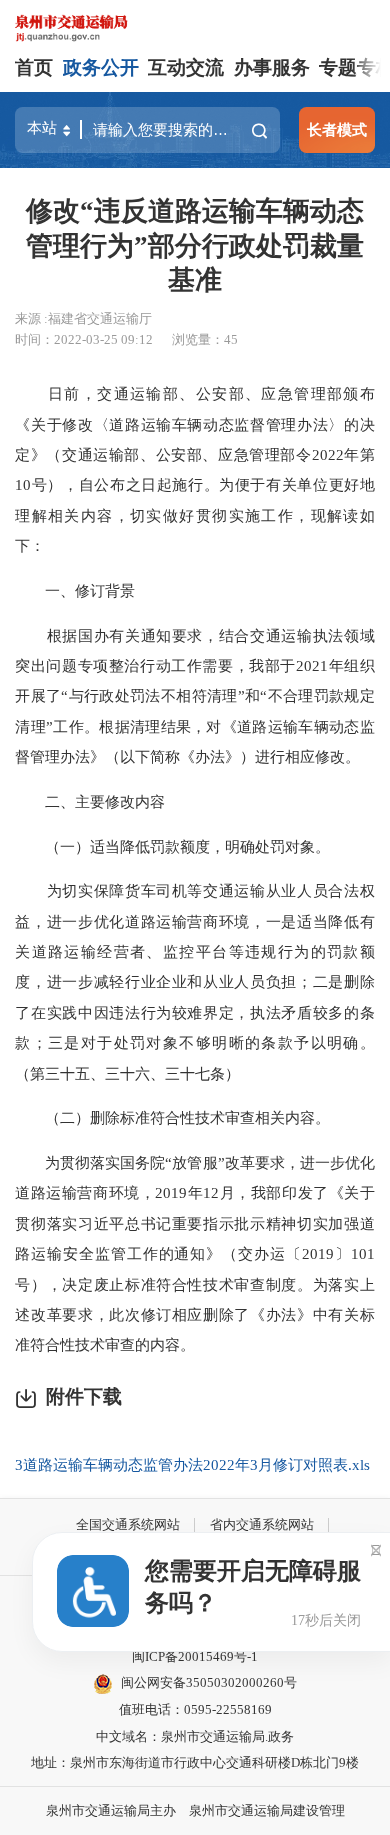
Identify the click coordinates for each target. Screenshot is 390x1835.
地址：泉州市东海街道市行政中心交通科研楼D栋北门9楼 (195, 1762)
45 (231, 339)
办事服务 (272, 67)
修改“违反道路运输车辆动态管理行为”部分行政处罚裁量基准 (195, 245)
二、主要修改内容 (90, 801)
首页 (34, 67)
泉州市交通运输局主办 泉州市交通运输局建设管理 (195, 1810)
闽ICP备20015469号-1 (195, 1656)
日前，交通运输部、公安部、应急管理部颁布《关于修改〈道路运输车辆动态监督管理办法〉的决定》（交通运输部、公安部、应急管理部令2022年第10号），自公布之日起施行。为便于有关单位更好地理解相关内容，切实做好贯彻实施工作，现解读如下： (195, 469)
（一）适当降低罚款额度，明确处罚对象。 (172, 846)
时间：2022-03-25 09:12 (84, 339)
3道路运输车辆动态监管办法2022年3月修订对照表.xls (192, 1464)
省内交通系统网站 (262, 1524)
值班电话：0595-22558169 (195, 1709)
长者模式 (337, 129)
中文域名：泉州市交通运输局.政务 (195, 1736)
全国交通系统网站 (128, 1524)
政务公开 (101, 67)
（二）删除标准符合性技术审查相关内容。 (172, 1117)
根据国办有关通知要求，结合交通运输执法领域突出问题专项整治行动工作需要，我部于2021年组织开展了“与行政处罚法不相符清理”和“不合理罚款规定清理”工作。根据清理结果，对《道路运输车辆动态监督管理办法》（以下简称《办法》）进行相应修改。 (195, 696)
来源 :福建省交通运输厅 (83, 318)
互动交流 (186, 67)
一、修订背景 (75, 590)
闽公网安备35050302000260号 (209, 1682)
